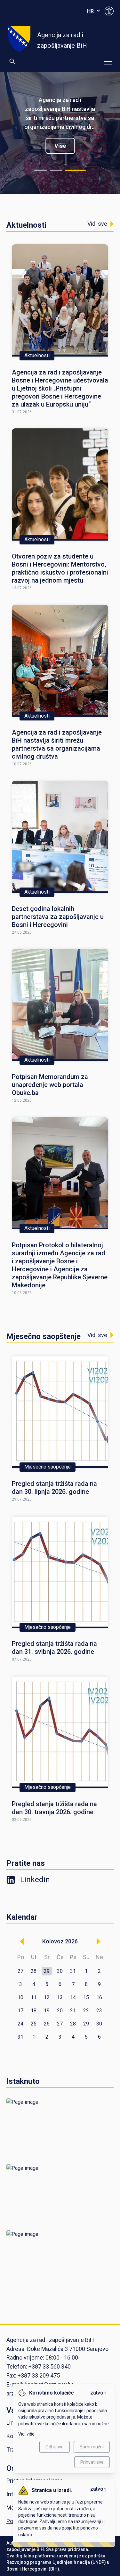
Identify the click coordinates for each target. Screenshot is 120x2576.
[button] (47, 1971)
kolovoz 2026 (60, 1941)
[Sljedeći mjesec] (98, 1941)
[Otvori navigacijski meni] (108, 62)
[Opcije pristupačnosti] (109, 11)
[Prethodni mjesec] (22, 1941)
